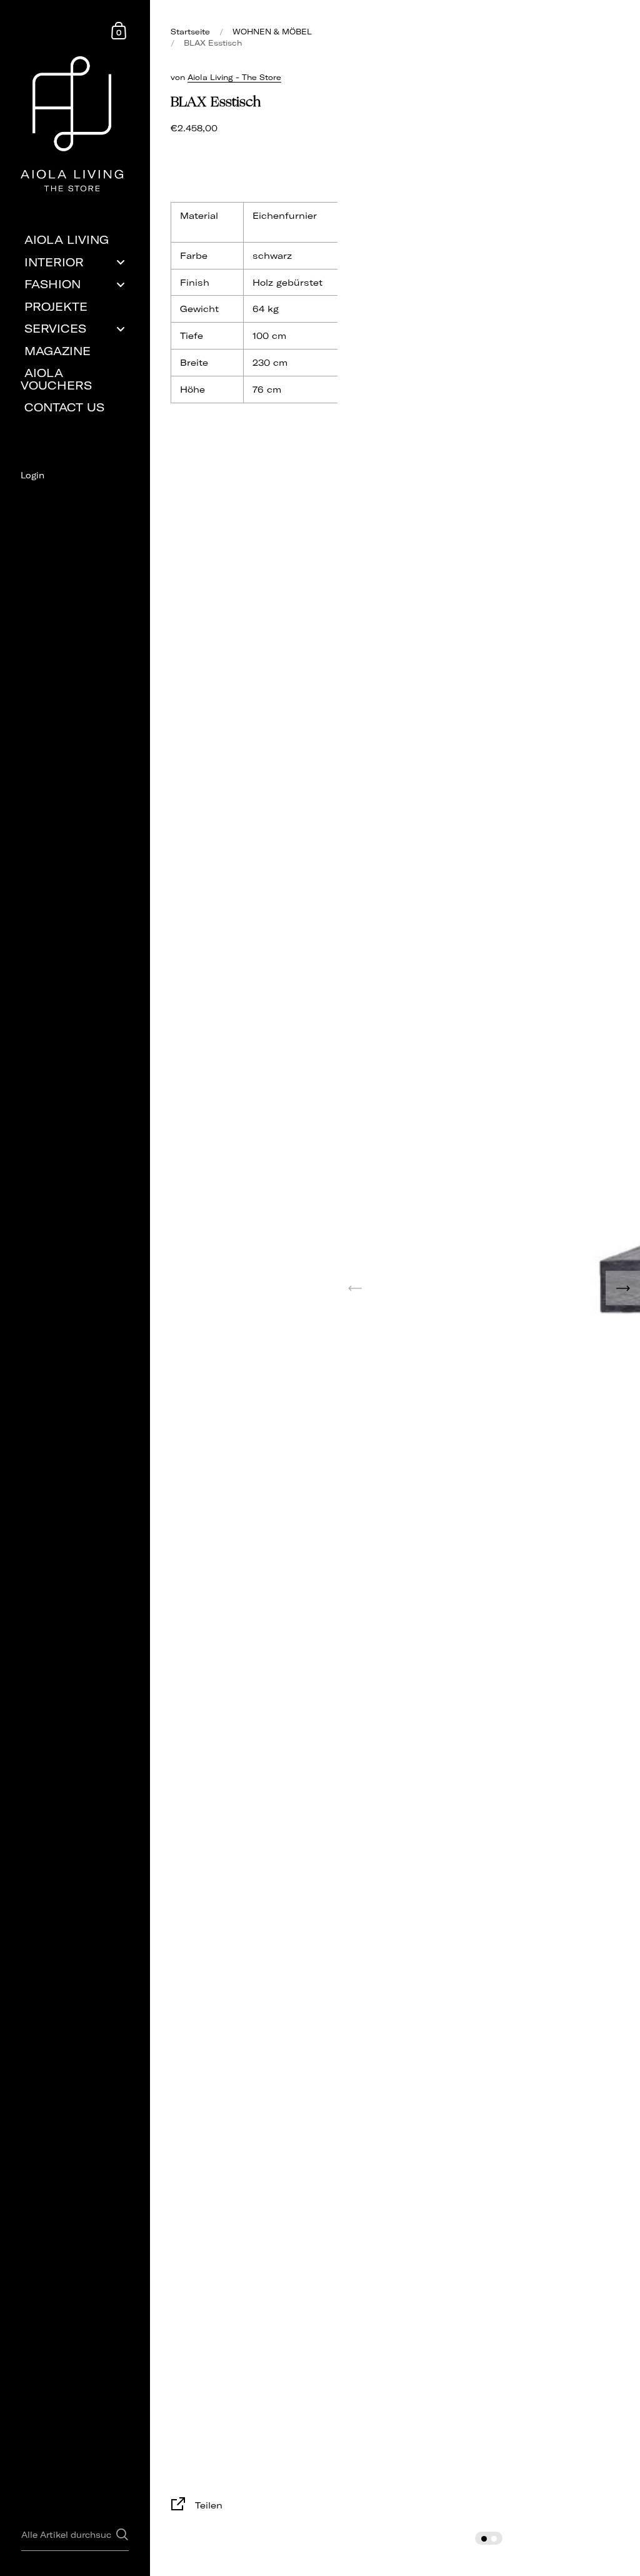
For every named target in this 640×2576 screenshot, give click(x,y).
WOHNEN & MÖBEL (272, 32)
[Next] (623, 1288)
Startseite (190, 32)
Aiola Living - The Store (234, 77)
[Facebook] (75, 497)
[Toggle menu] (121, 262)
